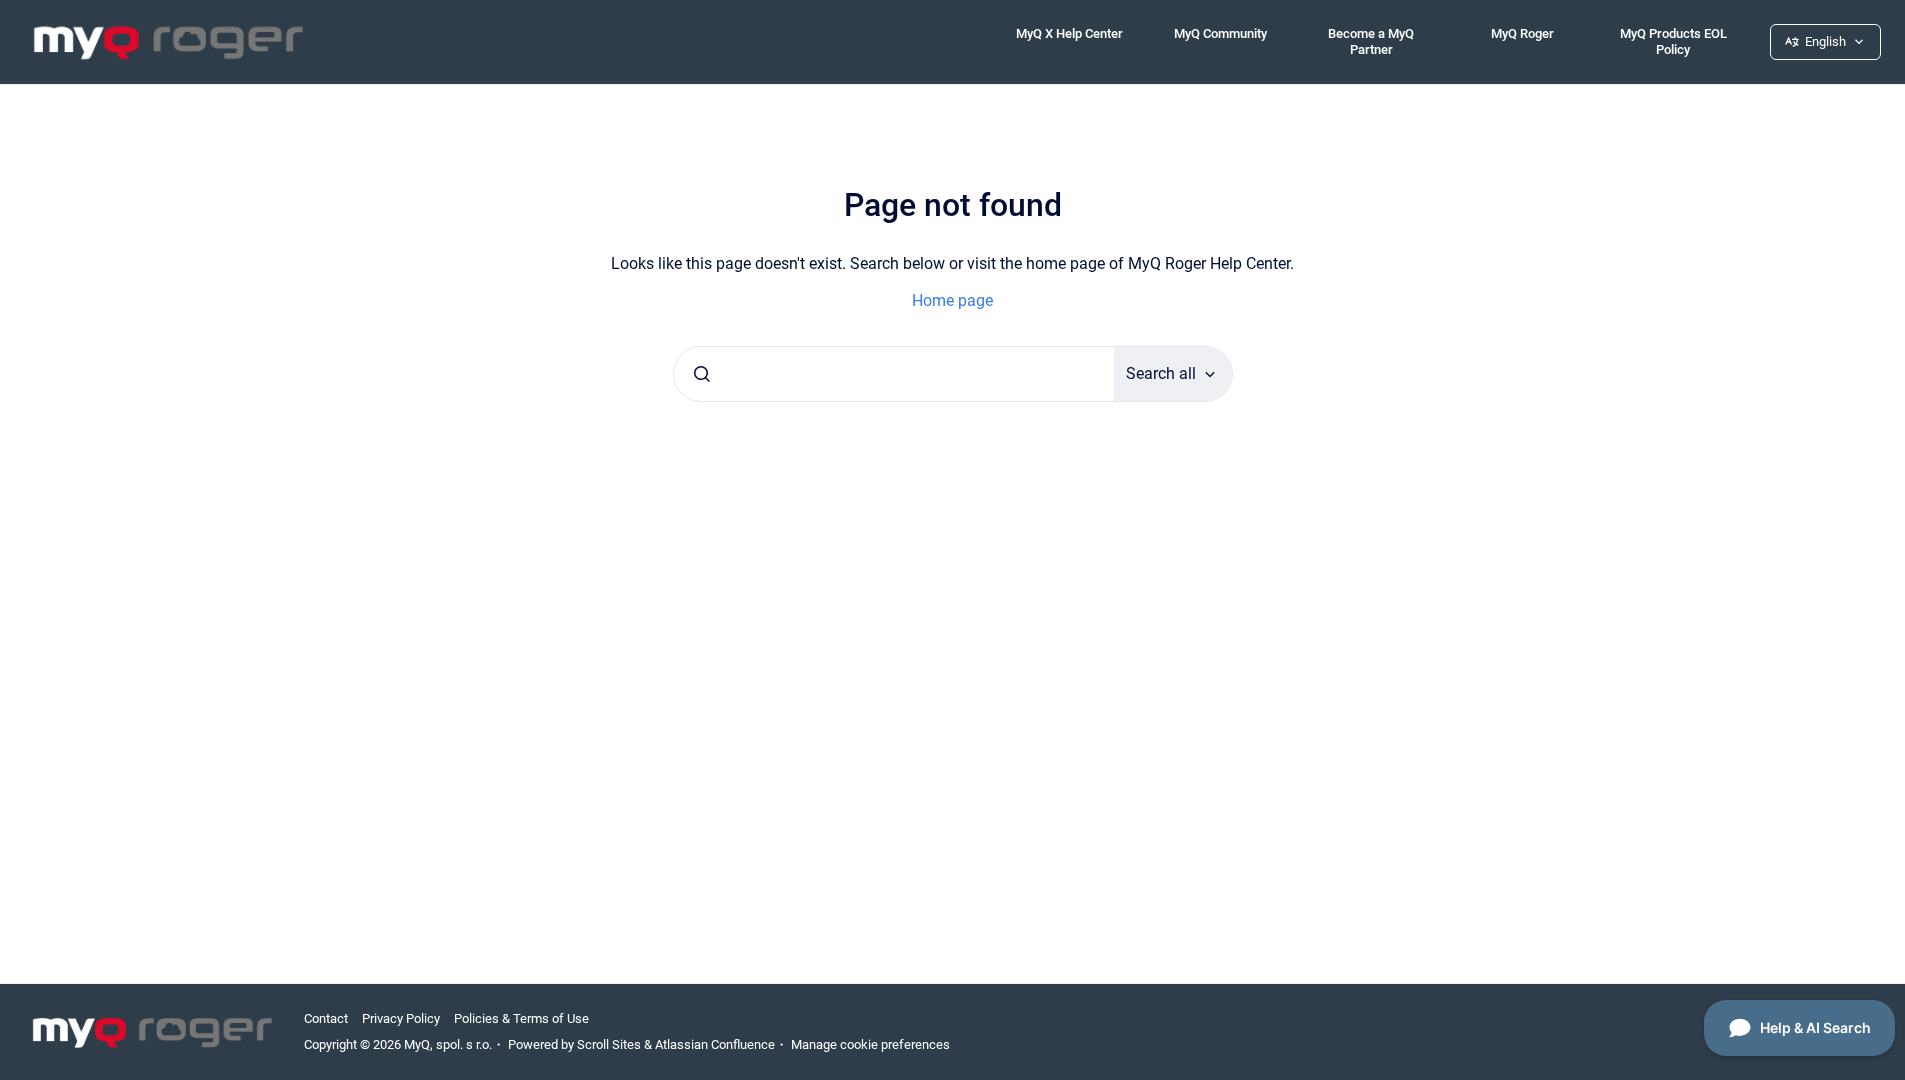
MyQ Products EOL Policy (1673, 41)
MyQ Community (1220, 33)
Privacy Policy (401, 1018)
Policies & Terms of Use (521, 1018)
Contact (326, 1018)
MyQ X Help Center (1069, 33)
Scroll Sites (609, 1044)
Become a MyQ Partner (1371, 41)
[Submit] (702, 374)
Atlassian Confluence (715, 1044)
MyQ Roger (1522, 33)
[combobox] (894, 374)
